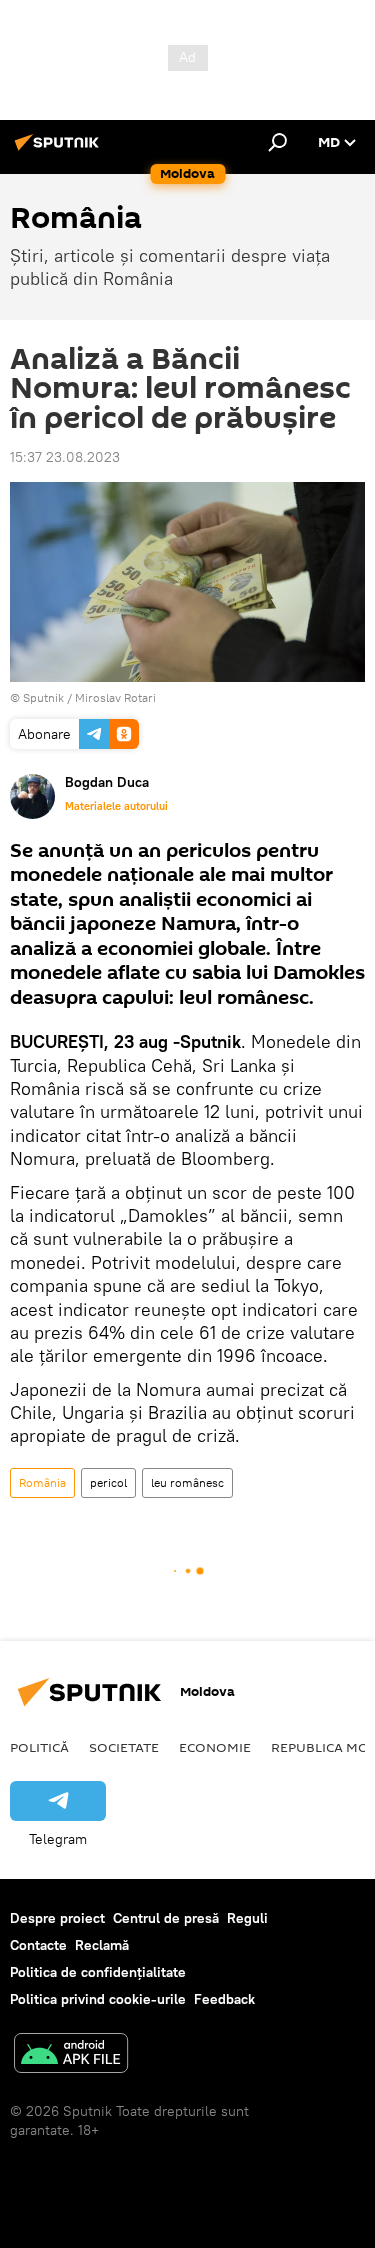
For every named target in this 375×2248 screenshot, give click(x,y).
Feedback (224, 1999)
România (42, 1482)
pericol (108, 1482)
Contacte (38, 1945)
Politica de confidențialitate (98, 1972)
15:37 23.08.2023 (65, 457)
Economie (215, 1747)
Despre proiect (57, 1918)
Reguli (247, 1918)
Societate (124, 1747)
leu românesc (187, 1482)
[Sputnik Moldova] (60, 150)
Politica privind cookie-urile (98, 1999)
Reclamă (102, 1945)
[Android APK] (71, 2055)
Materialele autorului (116, 806)
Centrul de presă (166, 1918)
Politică (39, 1747)
